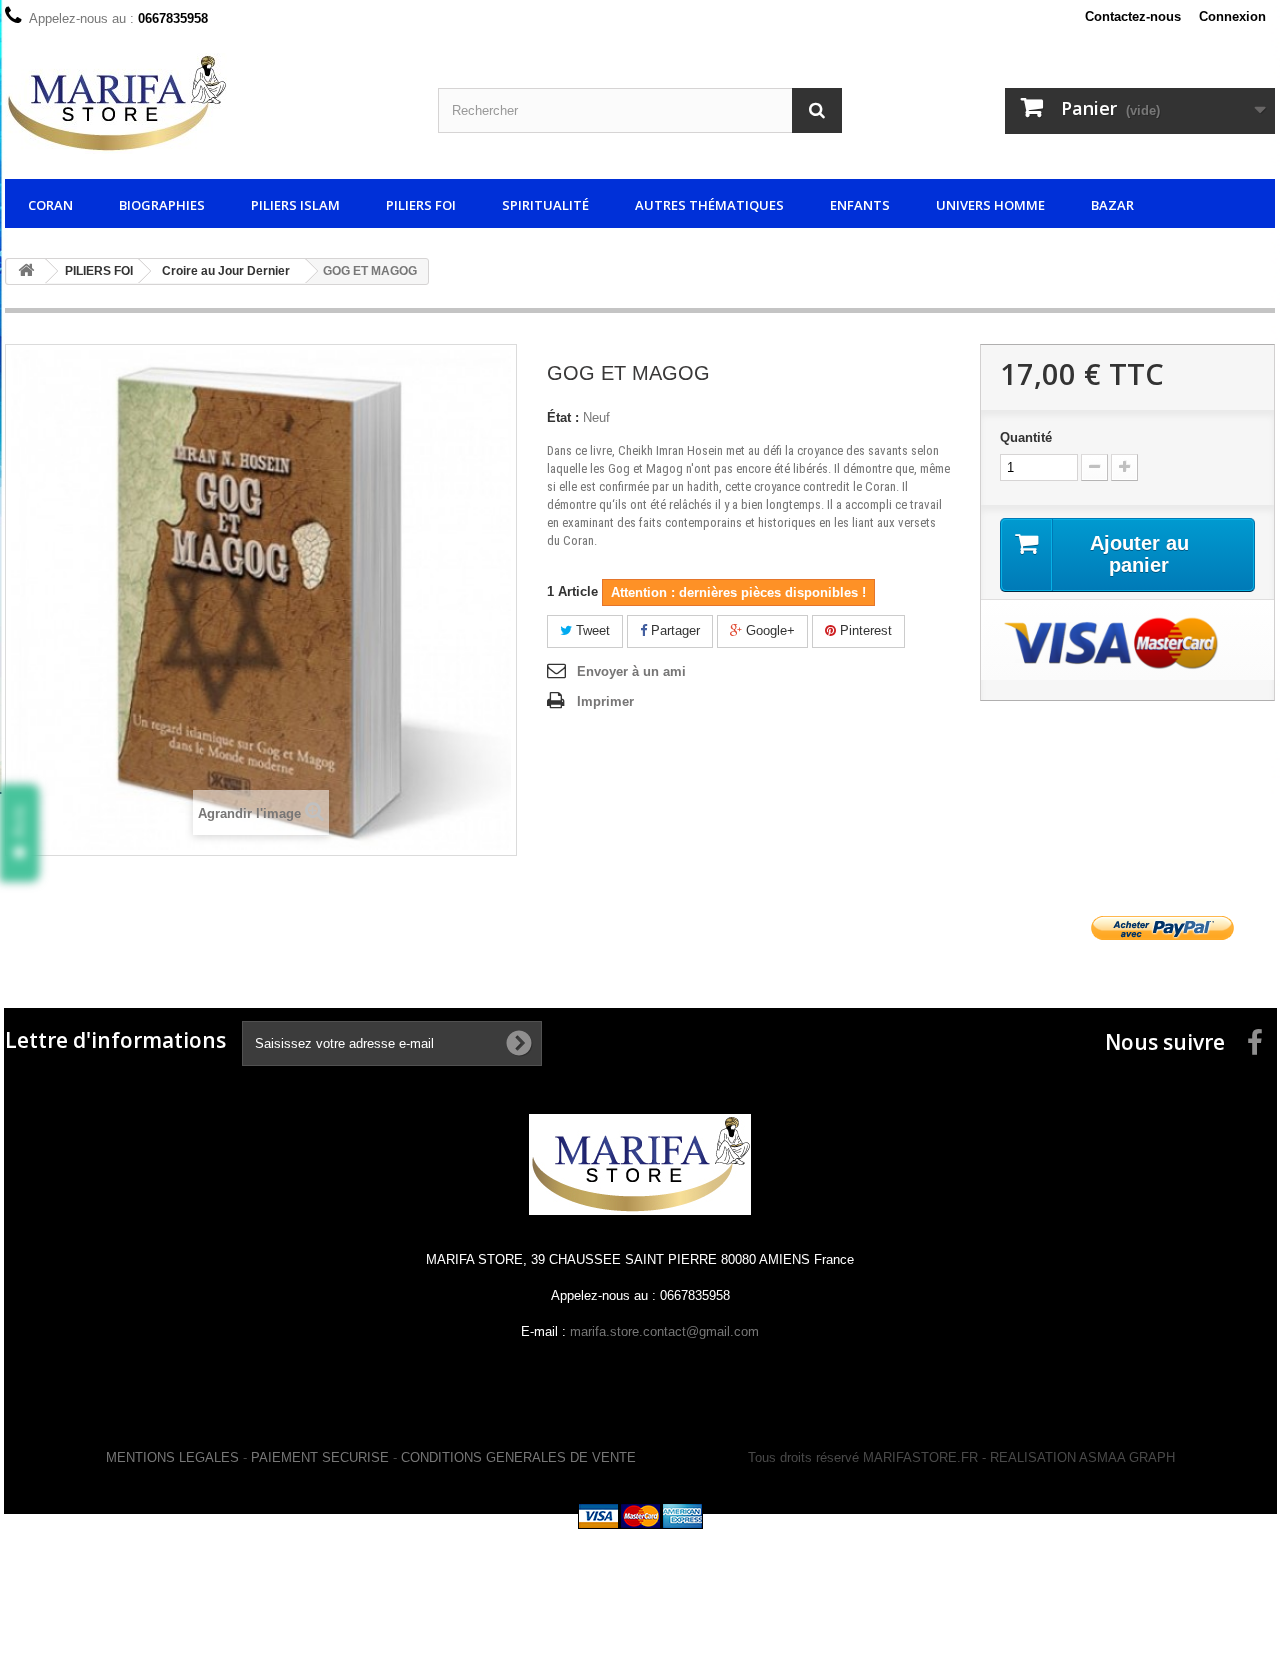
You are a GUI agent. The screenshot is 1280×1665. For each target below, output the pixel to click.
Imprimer (605, 701)
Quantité (1026, 437)
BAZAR (1112, 205)
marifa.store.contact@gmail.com (664, 1331)
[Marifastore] (206, 103)
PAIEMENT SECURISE (320, 1457)
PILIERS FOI (421, 205)
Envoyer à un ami (631, 671)
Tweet (591, 630)
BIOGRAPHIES (162, 205)
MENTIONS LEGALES (172, 1457)
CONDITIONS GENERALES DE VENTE (518, 1457)
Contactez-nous (1133, 16)
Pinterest (864, 630)
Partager (673, 630)
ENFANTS (860, 205)
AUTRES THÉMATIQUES (709, 205)
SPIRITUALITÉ (545, 205)
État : (563, 417)
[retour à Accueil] (26, 271)
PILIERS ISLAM (295, 205)
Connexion (1232, 16)
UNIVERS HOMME (990, 205)
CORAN (50, 205)
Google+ (768, 630)
